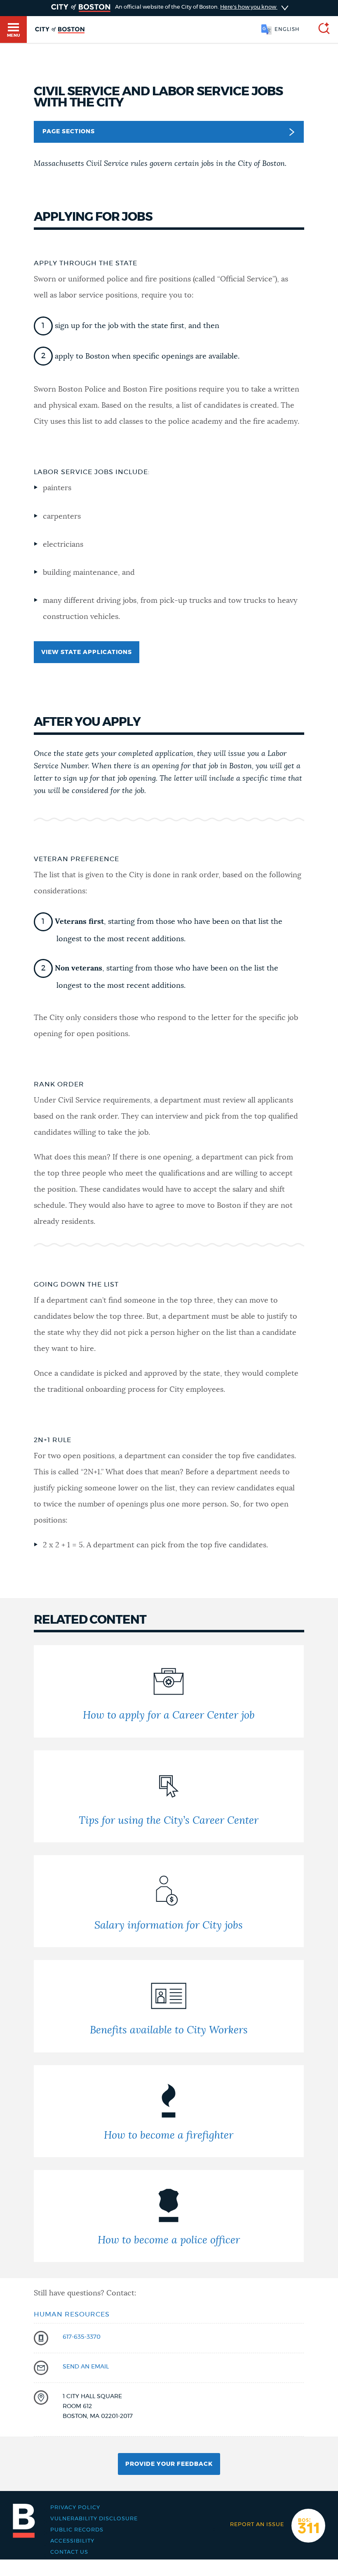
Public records (77, 2530)
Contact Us (69, 2552)
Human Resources (72, 2314)
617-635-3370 (82, 2337)
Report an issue (257, 2525)
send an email (86, 2367)
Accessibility (72, 2541)
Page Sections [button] (69, 132)
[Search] (321, 30)
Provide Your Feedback (169, 2464)
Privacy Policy (75, 2508)
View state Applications (87, 652)
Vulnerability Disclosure (94, 2519)
